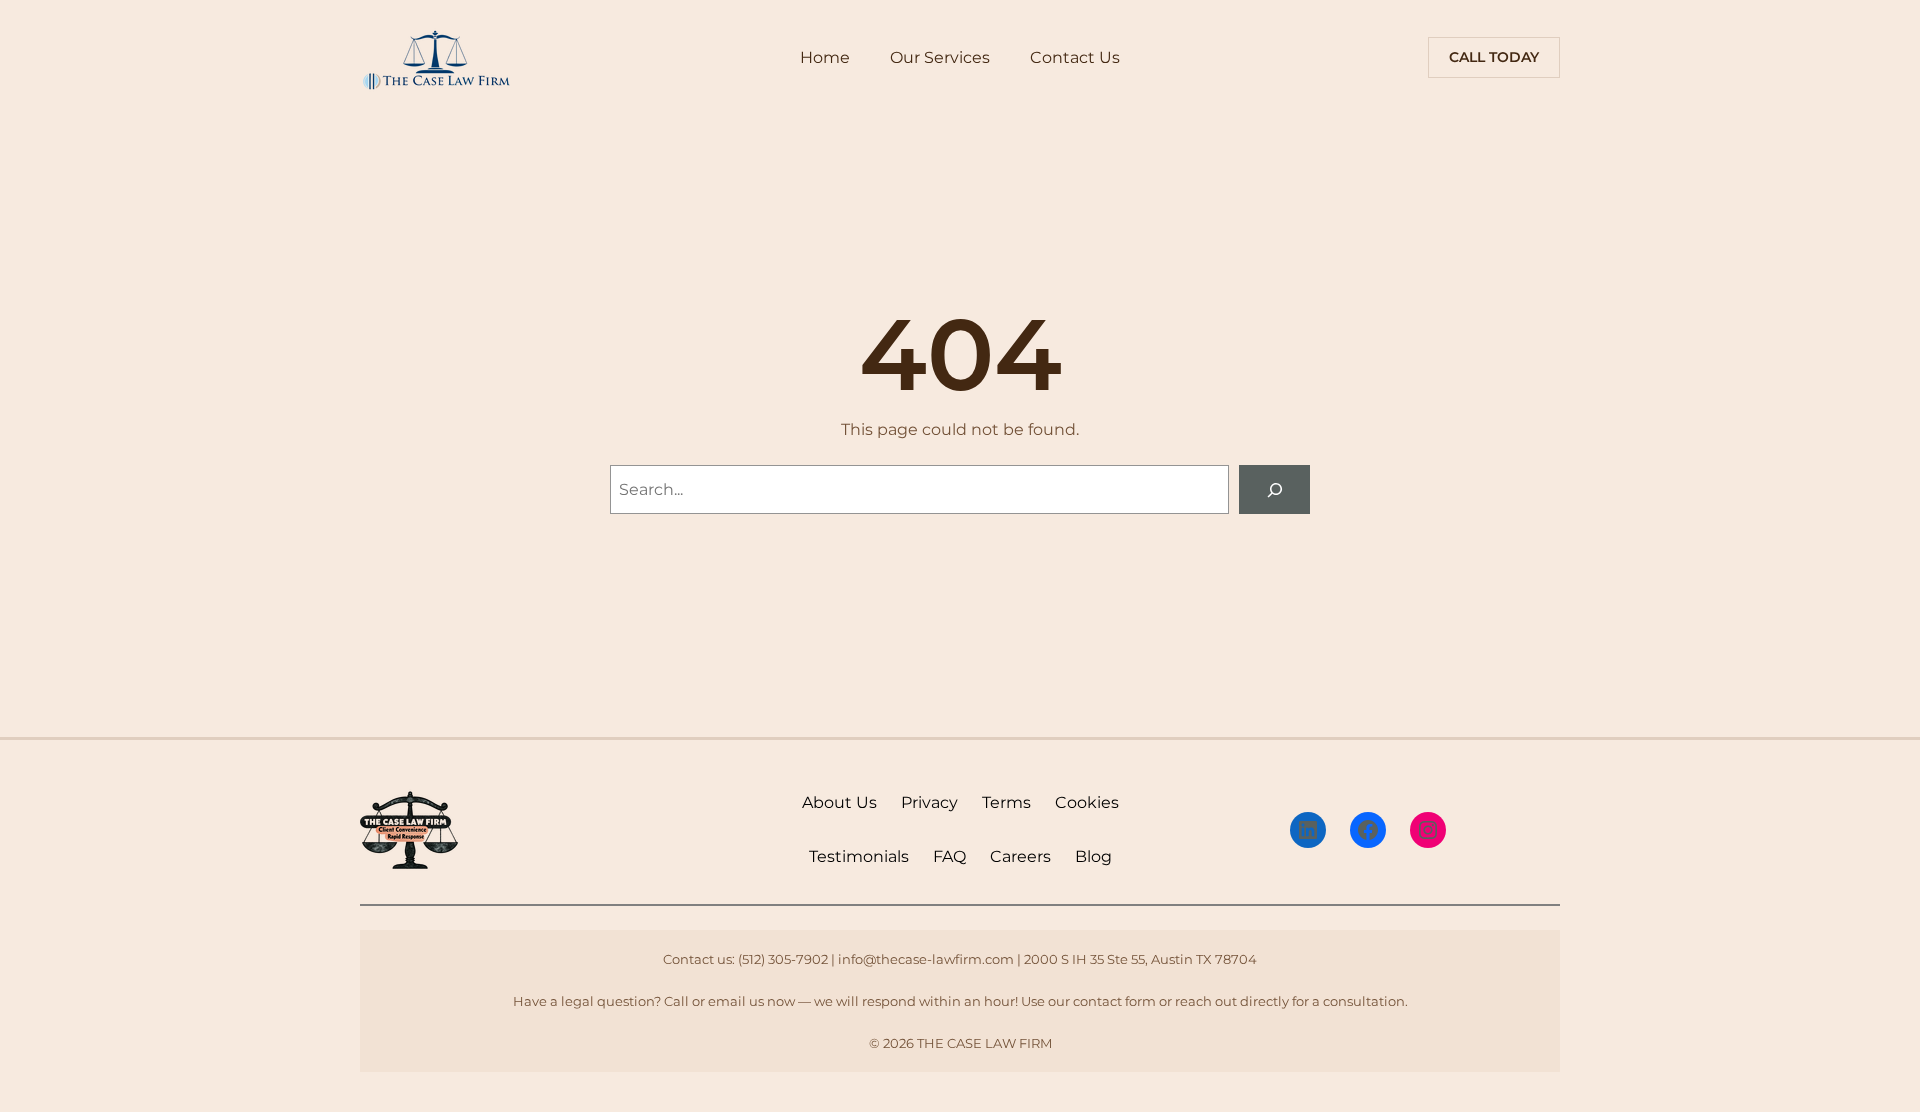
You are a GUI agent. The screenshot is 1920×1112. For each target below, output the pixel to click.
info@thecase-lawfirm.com (926, 959)
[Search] (1274, 489)
